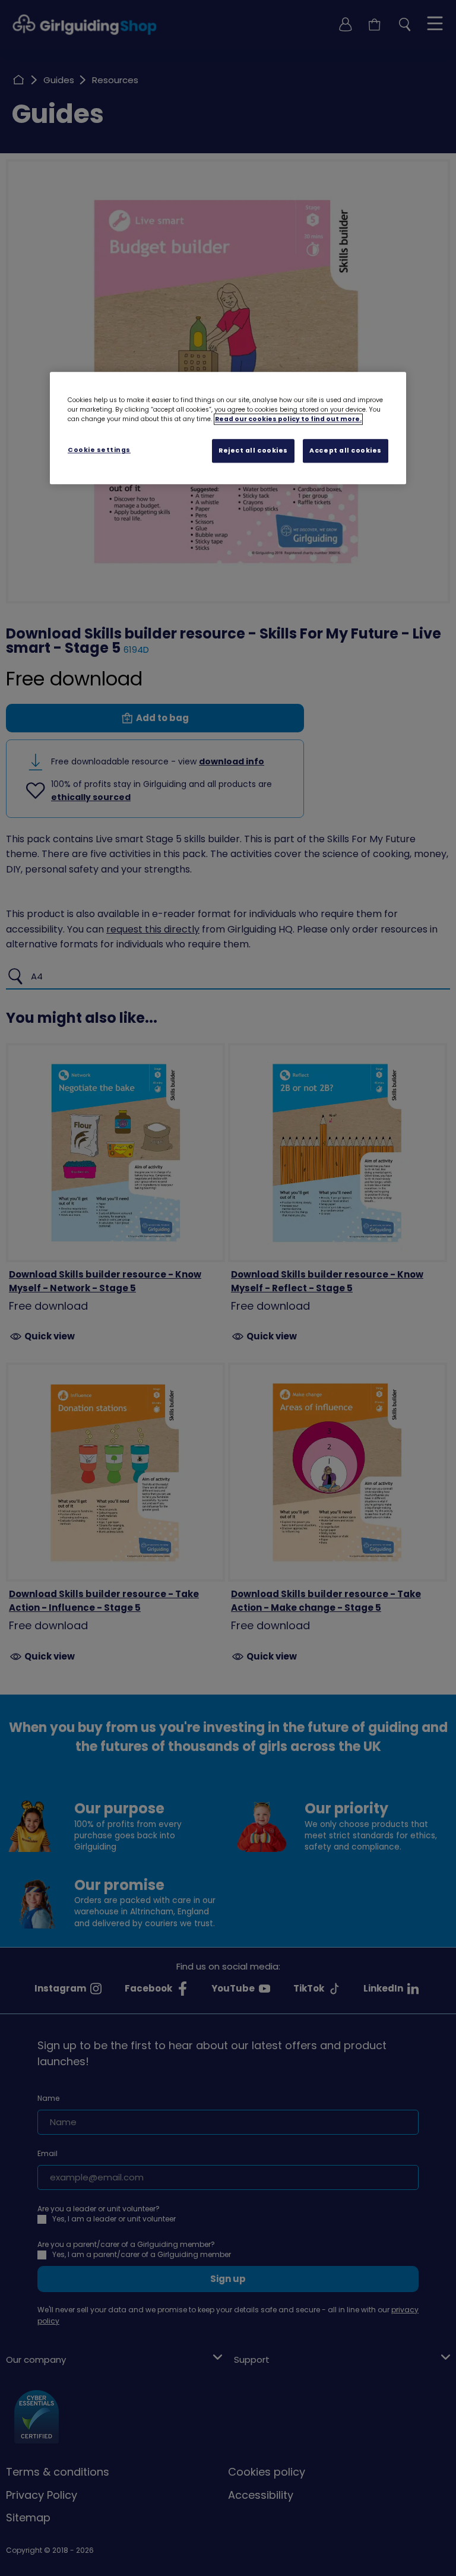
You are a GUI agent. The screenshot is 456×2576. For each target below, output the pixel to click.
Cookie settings (99, 450)
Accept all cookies (346, 451)
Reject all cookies (253, 451)
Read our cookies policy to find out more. (288, 419)
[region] (228, 428)
